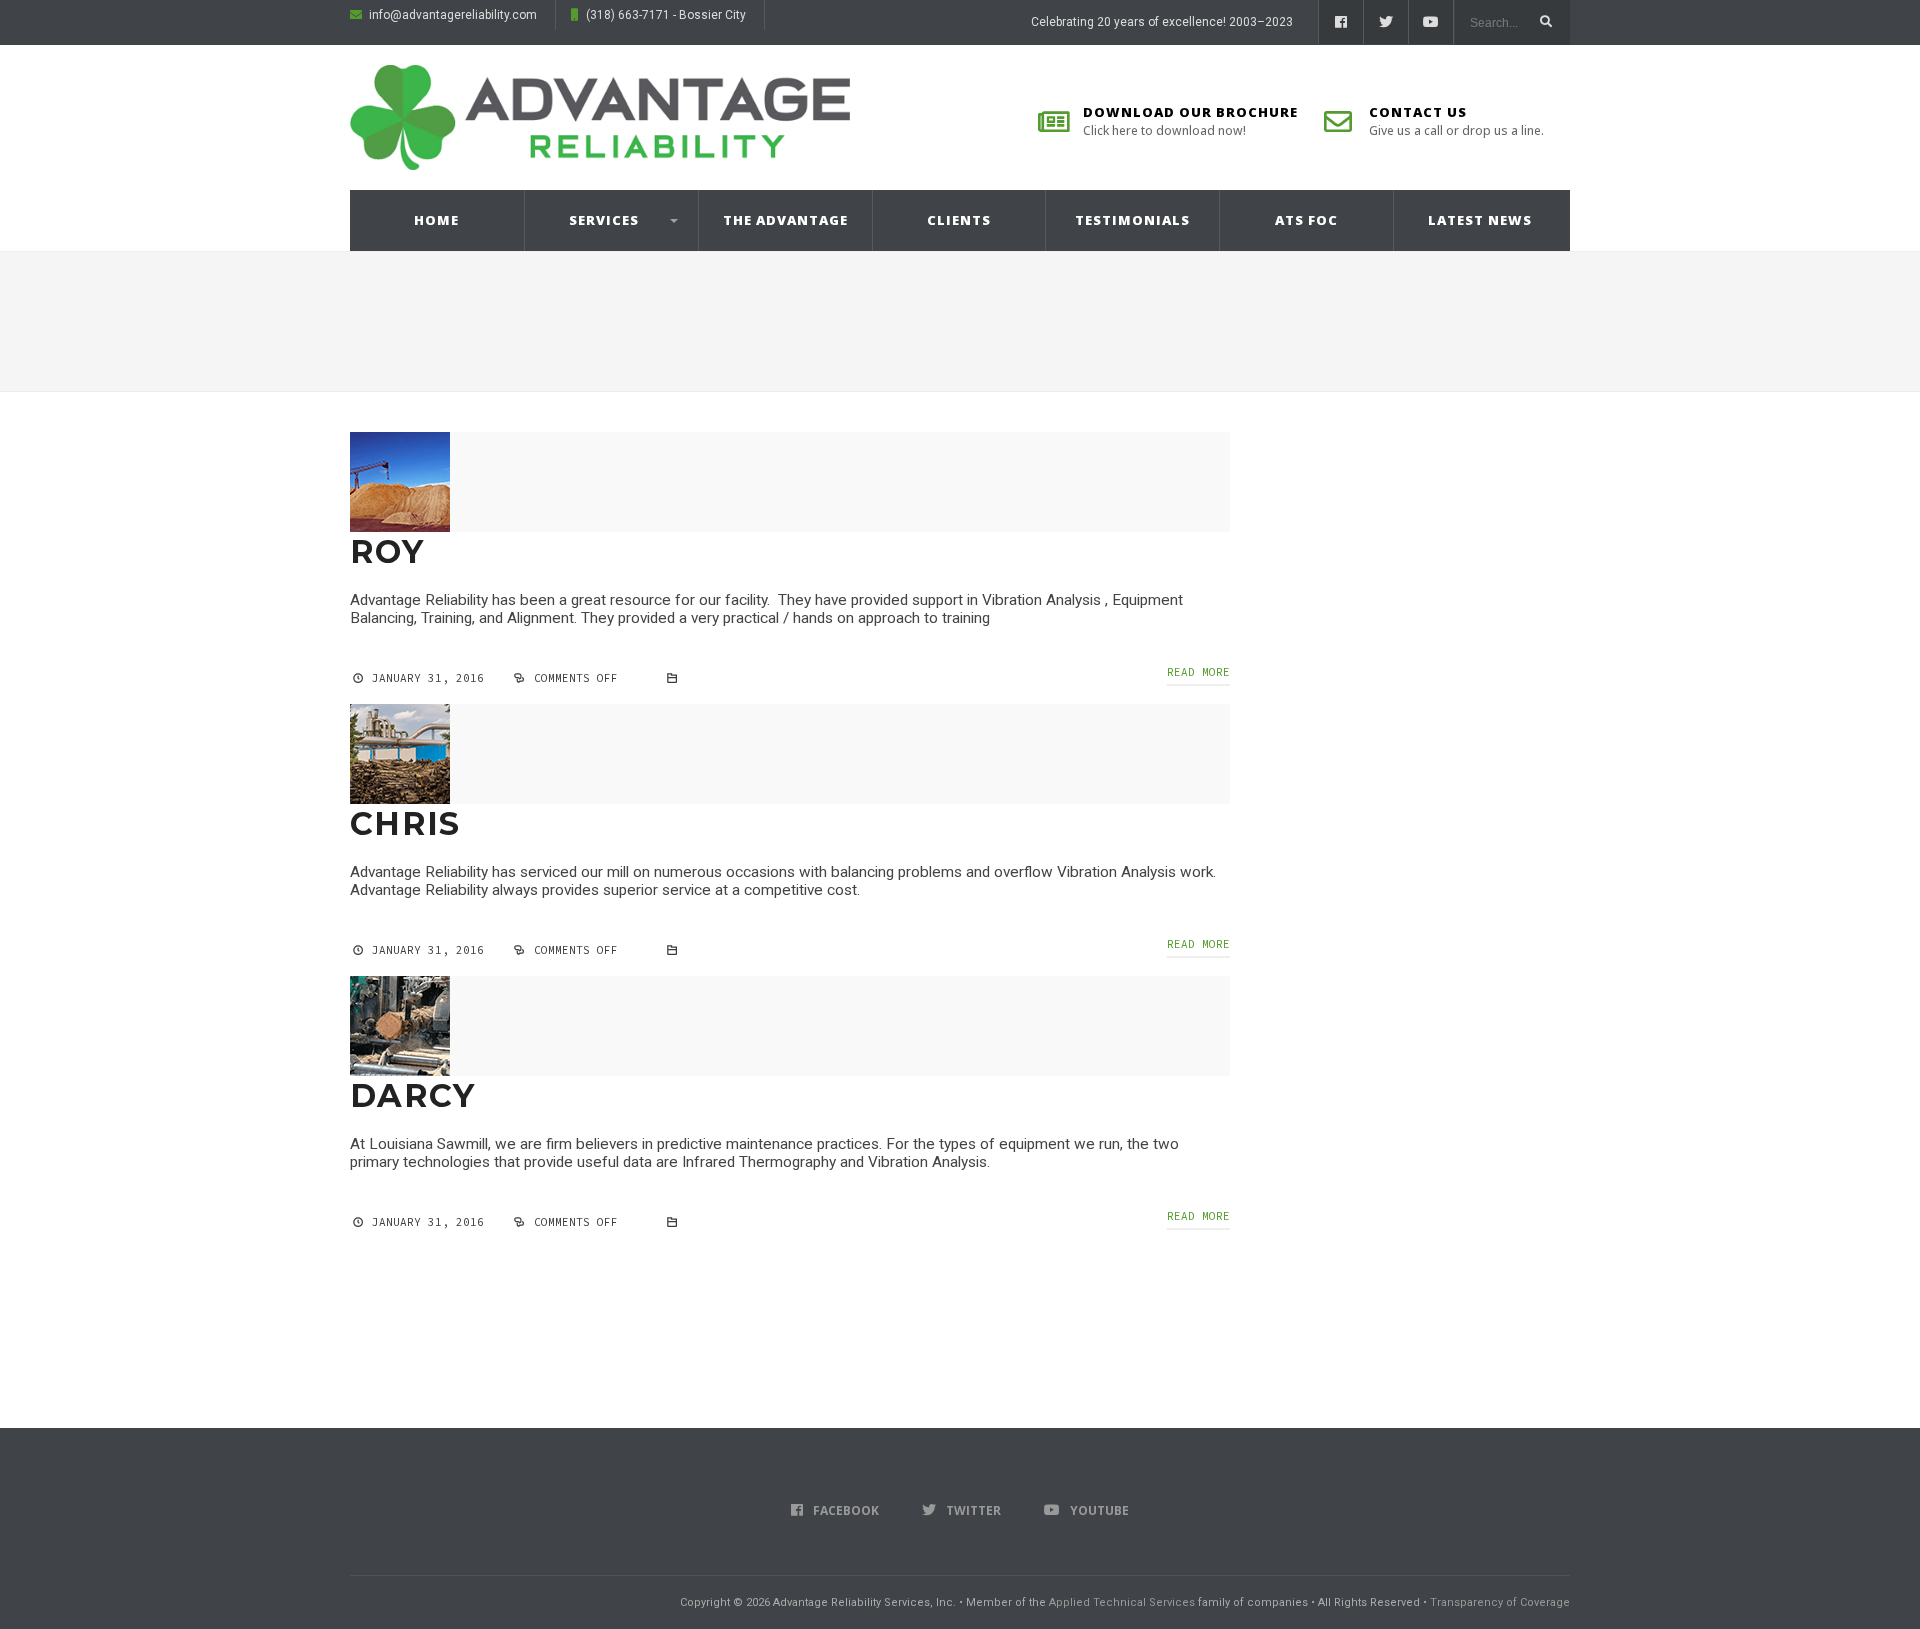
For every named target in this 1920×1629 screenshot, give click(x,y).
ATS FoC (1306, 220)
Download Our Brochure (1190, 121)
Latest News (1480, 220)
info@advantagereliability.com (453, 15)
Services (604, 220)
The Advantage (785, 220)
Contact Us (1456, 121)
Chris (405, 823)
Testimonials (1132, 220)
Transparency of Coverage (1500, 1602)
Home (436, 220)
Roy (387, 551)
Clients (959, 220)
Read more (1198, 672)
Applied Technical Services (1122, 1602)
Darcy (412, 1095)
